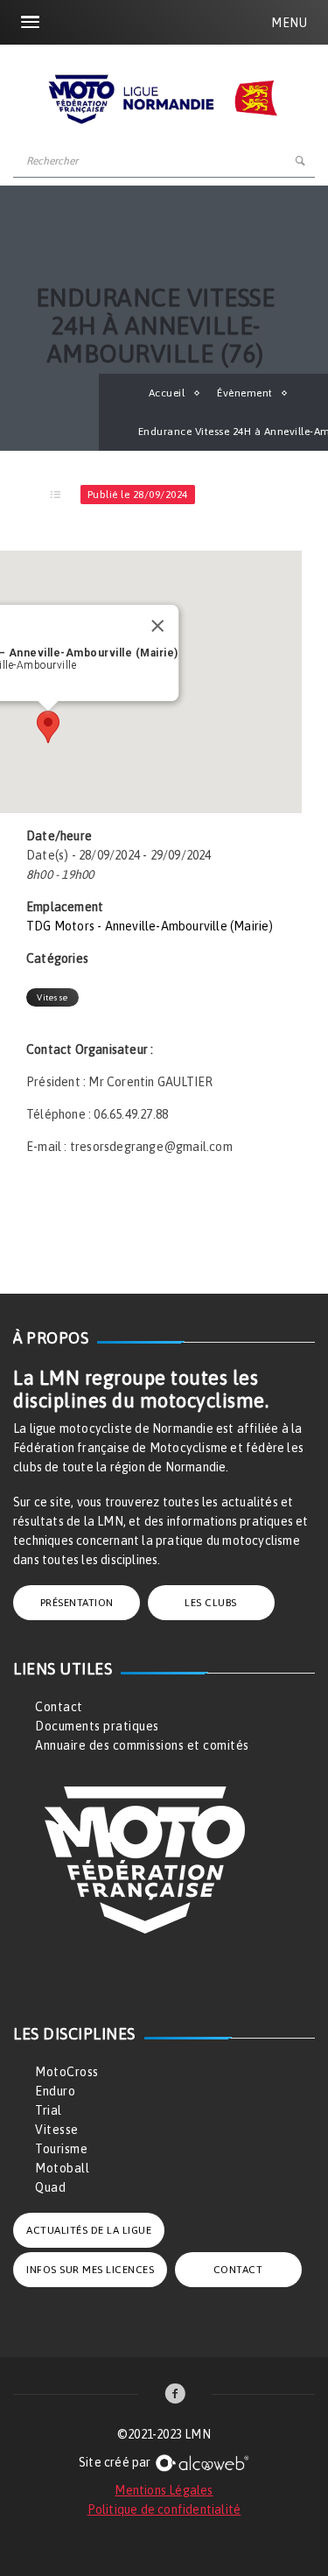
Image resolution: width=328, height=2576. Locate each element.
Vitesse (52, 997)
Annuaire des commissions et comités (142, 1745)
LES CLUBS (211, 1603)
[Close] (157, 626)
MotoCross (67, 2072)
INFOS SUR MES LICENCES (90, 2270)
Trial (49, 2110)
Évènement (245, 393)
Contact (59, 1707)
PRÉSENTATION (77, 1603)
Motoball (62, 2168)
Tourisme (61, 2149)
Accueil (167, 393)
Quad (50, 2187)
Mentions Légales (164, 2490)
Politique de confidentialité (164, 2509)
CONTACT (238, 2270)
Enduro (55, 2091)
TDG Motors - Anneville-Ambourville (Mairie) (150, 926)
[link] (175, 2395)
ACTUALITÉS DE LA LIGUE (89, 2230)
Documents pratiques (97, 1726)
